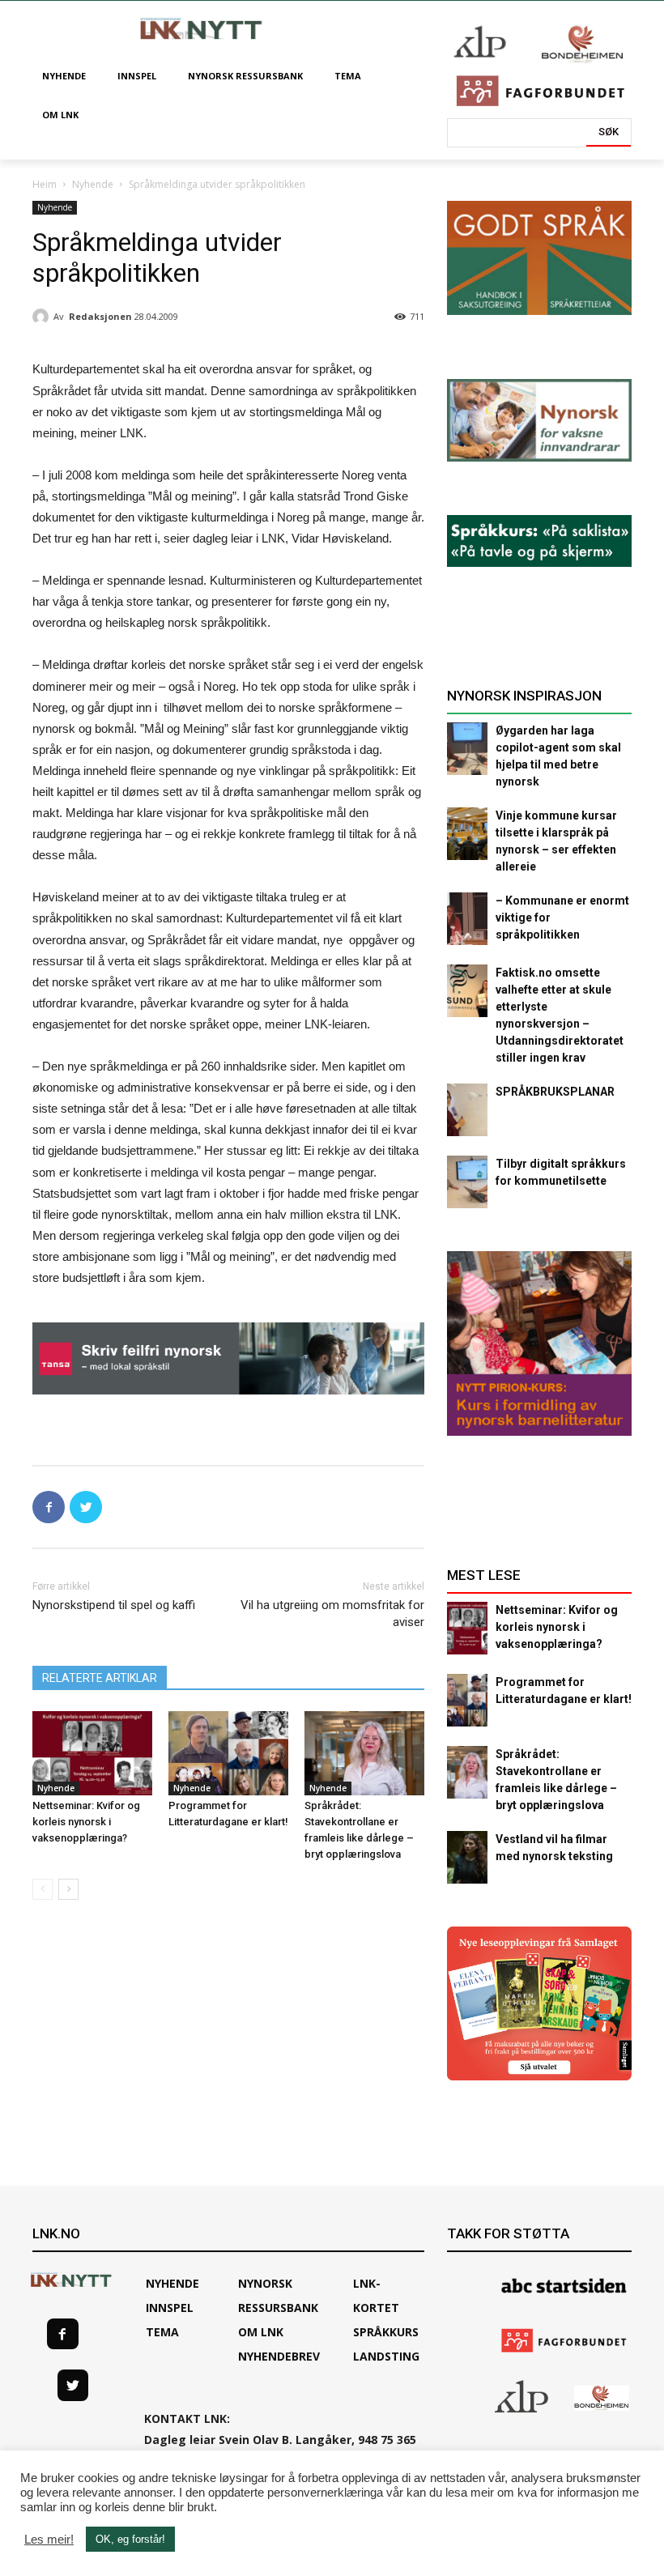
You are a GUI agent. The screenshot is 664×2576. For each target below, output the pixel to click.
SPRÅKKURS (386, 2332)
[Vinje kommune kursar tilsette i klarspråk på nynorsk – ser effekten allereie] (467, 834)
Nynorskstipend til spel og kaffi (114, 1605)
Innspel (170, 2308)
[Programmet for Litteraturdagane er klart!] (228, 1753)
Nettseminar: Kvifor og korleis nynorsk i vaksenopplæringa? (86, 1822)
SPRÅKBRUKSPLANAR (555, 1092)
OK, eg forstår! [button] (130, 2539)
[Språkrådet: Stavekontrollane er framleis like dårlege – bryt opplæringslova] (364, 1753)
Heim (45, 184)
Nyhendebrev (279, 2356)
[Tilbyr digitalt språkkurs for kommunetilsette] (467, 1182)
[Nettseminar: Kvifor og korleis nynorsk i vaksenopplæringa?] (92, 1753)
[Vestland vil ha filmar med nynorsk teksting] (467, 1857)
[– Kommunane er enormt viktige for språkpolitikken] (467, 919)
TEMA (162, 2332)
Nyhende (93, 184)
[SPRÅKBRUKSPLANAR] (467, 1110)
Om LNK (261, 2332)
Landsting (386, 2356)
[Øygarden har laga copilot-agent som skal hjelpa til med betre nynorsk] (467, 749)
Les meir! (49, 2540)
